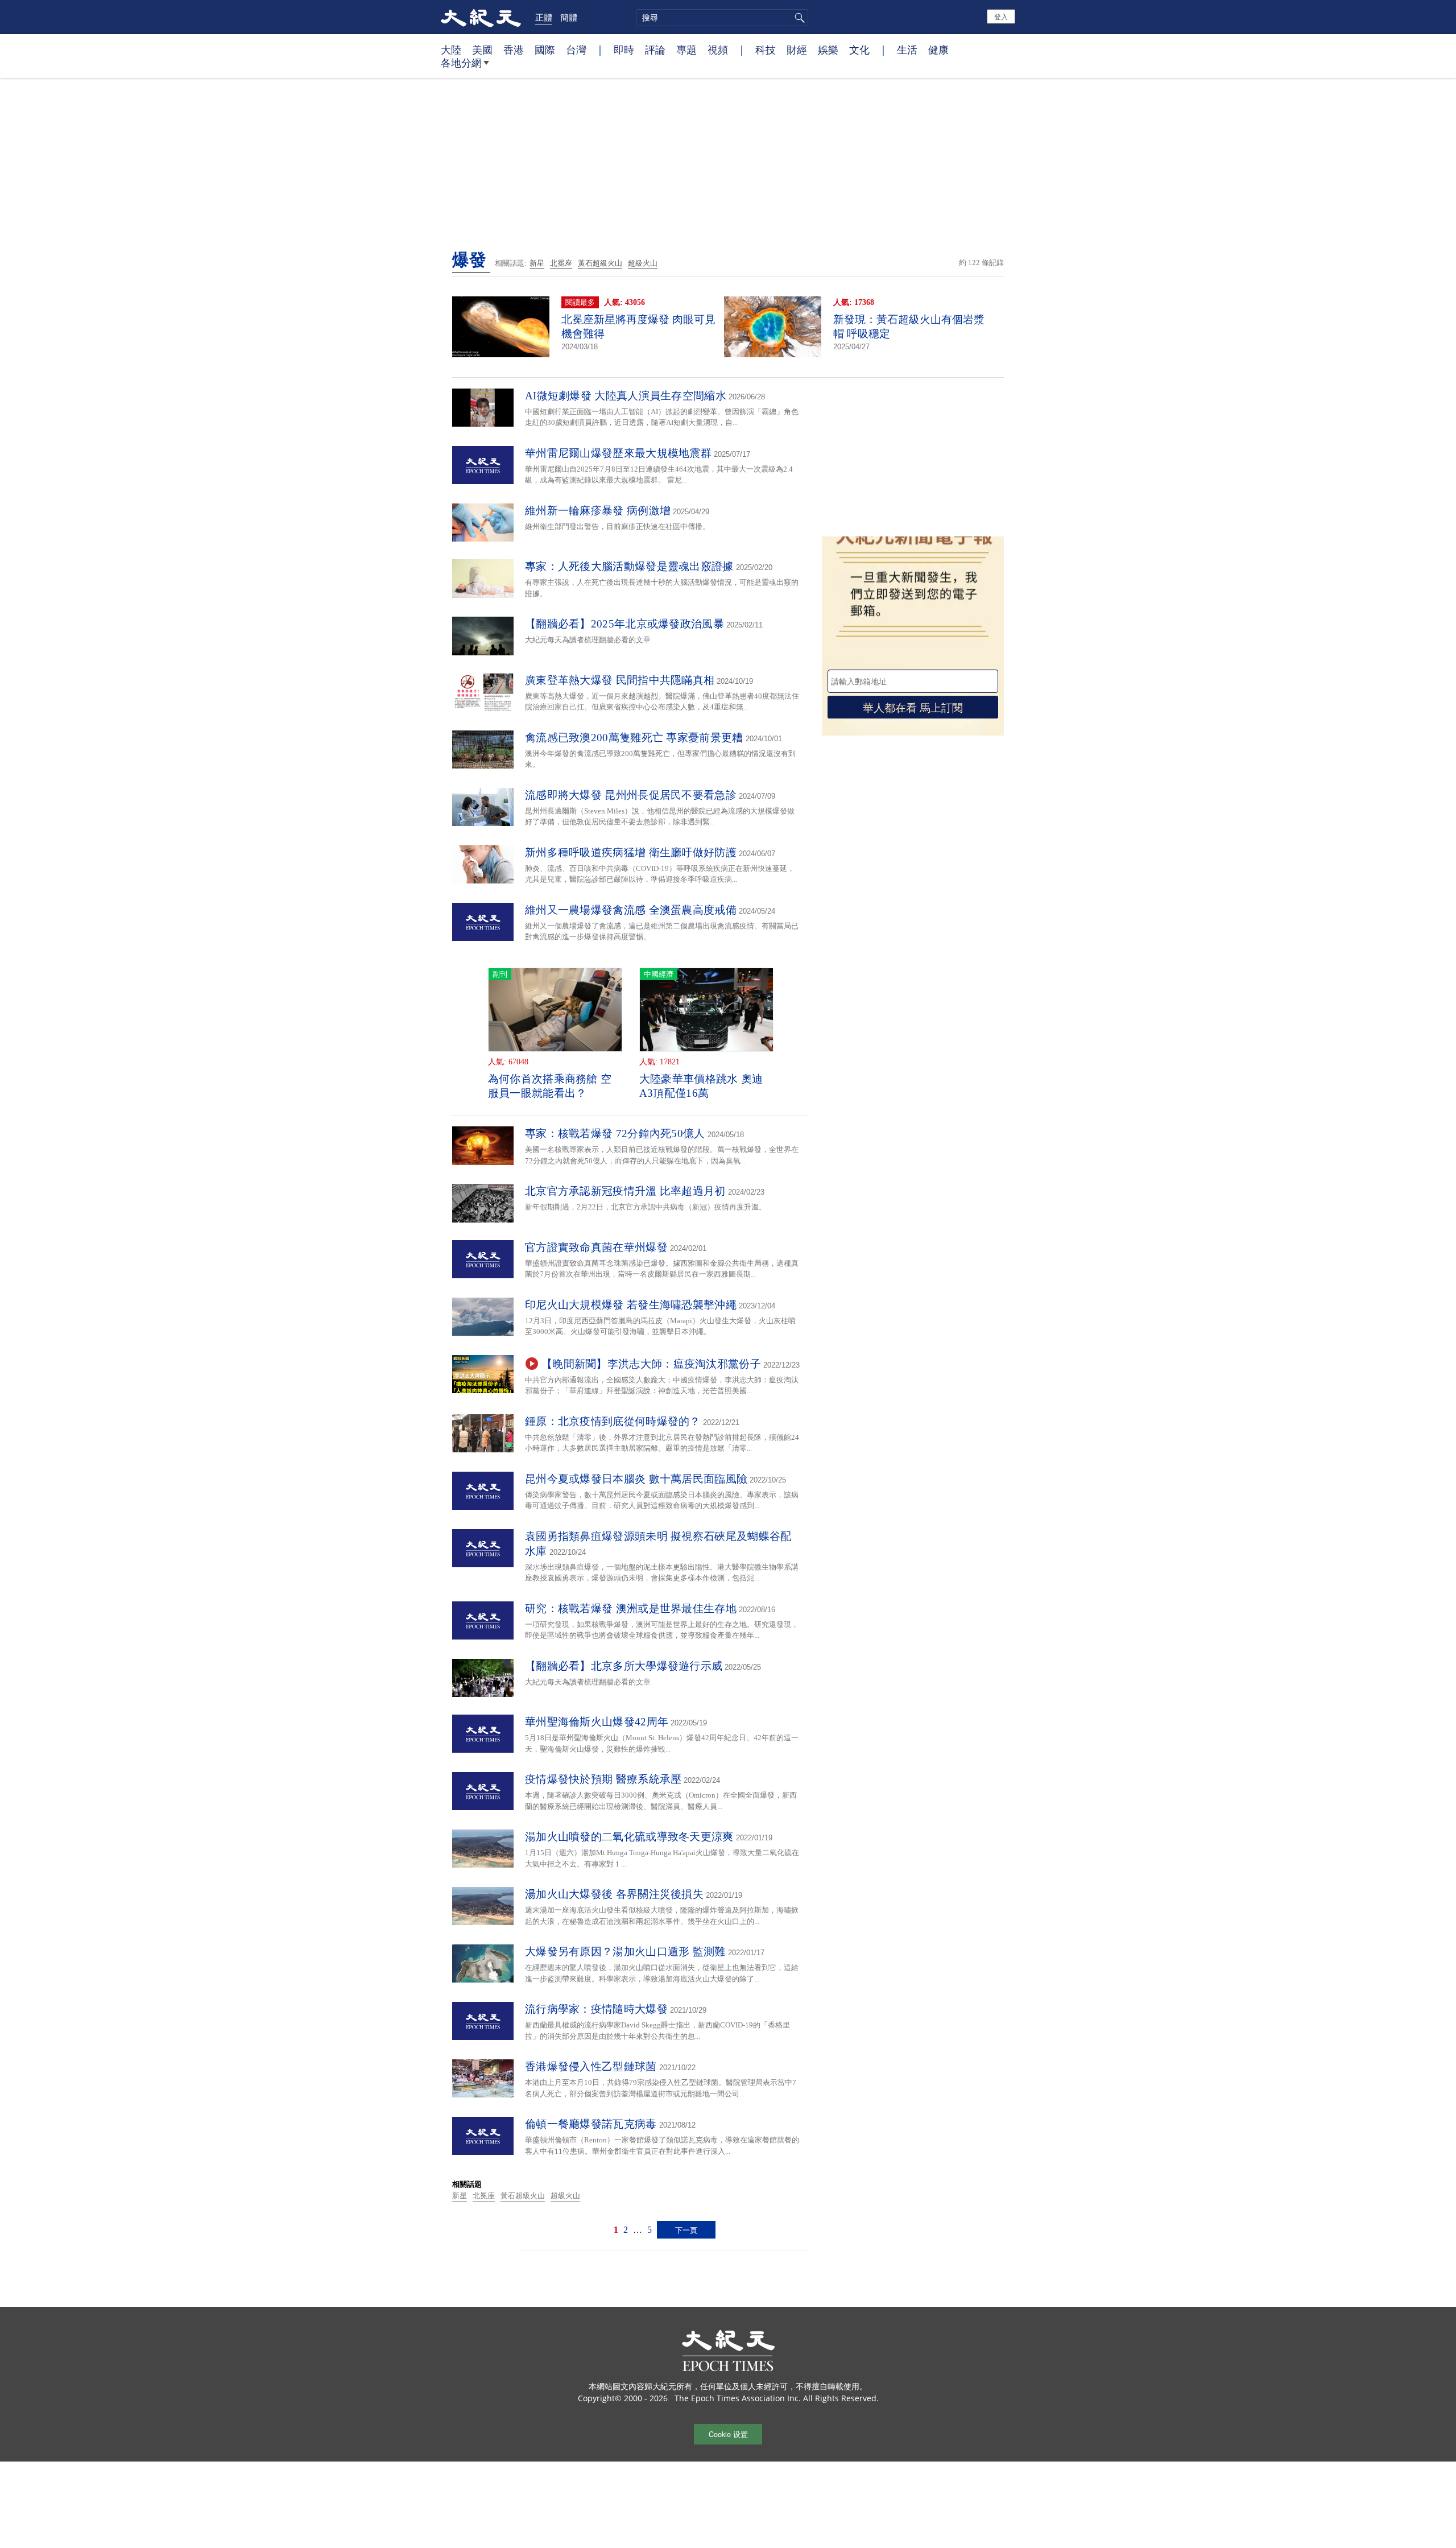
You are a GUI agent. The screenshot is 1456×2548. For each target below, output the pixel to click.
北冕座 (561, 263)
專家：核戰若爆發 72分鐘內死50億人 (615, 1133)
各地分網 (461, 63)
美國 (482, 49)
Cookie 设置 (728, 2434)
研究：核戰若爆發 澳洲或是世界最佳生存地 (631, 1608)
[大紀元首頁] (481, 17)
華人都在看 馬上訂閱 (913, 707)
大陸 (451, 49)
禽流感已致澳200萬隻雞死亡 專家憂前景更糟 (634, 738)
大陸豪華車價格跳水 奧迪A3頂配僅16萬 (701, 1086)
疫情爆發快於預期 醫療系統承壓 (603, 1779)
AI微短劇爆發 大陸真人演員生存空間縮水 (626, 396)
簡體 (569, 17)
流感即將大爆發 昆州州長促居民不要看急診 (631, 795)
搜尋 (798, 18)
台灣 (576, 49)
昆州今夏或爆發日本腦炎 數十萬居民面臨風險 (636, 1479)
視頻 (718, 49)
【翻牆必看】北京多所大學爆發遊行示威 (624, 1666)
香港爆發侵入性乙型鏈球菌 (591, 2066)
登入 (1001, 16)
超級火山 (643, 263)
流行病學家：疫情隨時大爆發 (596, 2009)
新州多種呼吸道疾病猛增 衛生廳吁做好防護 (631, 852)
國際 (545, 49)
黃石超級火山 (600, 263)
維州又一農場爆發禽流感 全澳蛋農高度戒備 (631, 910)
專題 (686, 49)
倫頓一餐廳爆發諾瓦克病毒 (591, 2124)
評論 (655, 49)
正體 (544, 17)
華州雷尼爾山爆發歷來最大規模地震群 (618, 453)
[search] (722, 18)
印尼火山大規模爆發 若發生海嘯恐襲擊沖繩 (631, 1305)
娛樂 (828, 49)
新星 (537, 263)
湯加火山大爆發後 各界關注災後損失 (614, 1894)
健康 (938, 49)
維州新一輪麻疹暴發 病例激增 (598, 511)
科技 (766, 49)
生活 (907, 49)
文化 (859, 49)
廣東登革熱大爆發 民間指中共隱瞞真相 (620, 680)
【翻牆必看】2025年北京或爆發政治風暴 (624, 624)
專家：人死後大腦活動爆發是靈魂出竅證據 (629, 566)
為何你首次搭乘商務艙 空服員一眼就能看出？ (550, 1086)
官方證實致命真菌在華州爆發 (596, 1247)
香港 (514, 49)
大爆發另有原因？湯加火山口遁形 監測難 (625, 1952)
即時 (624, 49)
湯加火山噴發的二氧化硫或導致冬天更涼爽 (629, 1837)
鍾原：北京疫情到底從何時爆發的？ (613, 1421)
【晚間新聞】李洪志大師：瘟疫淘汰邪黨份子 (651, 1364)
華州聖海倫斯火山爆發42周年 (597, 1722)
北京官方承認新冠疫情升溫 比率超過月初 (625, 1191)
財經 (797, 49)
